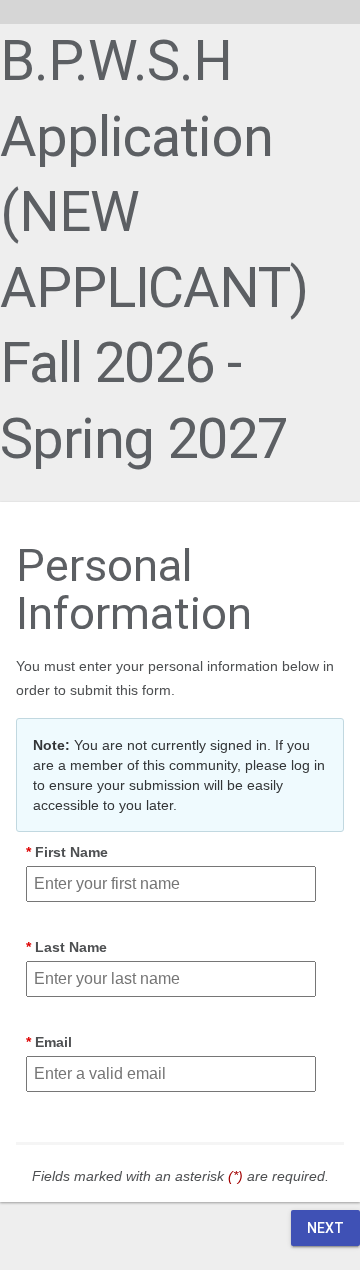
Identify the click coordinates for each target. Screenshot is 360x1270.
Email (53, 1042)
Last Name (71, 947)
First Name (71, 852)
